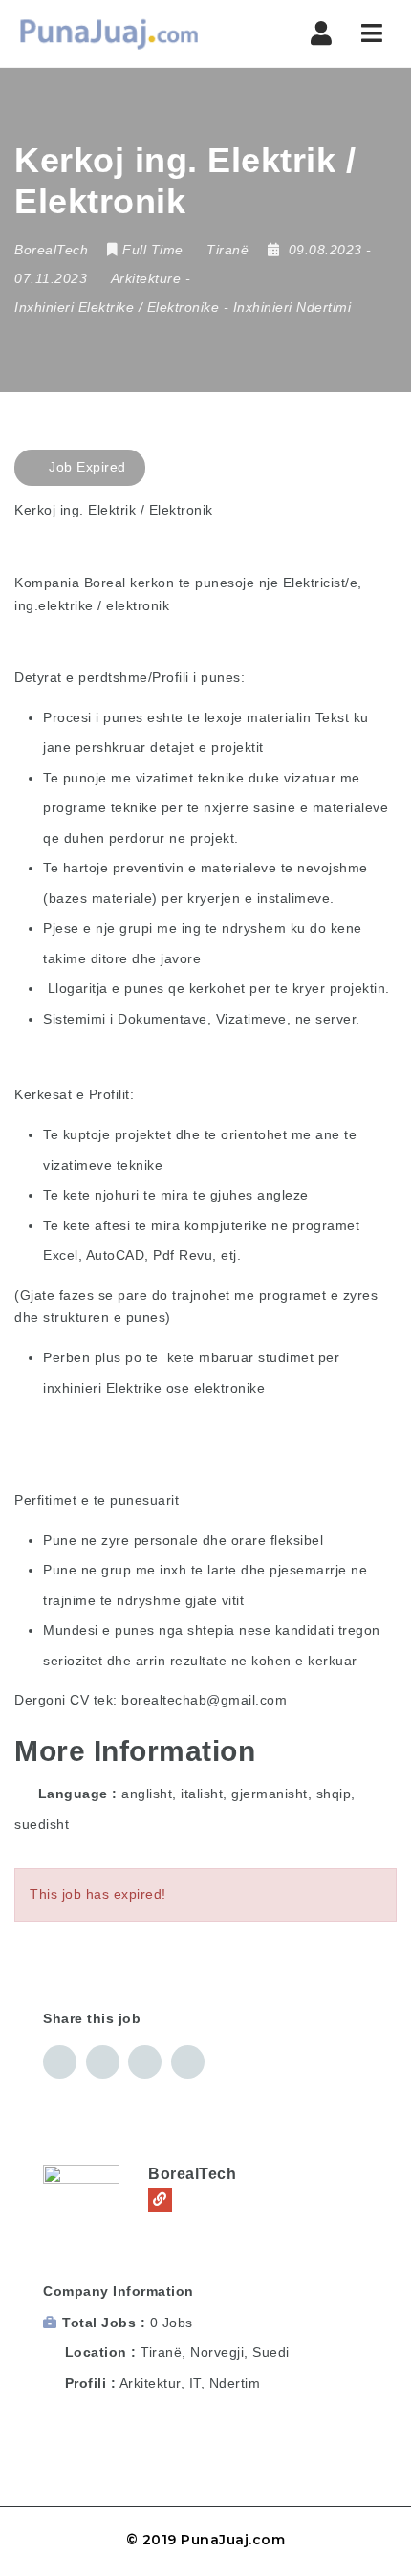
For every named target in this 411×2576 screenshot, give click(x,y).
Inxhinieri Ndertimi (292, 307)
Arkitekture (146, 278)
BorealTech (192, 2174)
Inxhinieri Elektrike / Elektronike (117, 307)
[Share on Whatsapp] (188, 2062)
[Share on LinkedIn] (103, 2062)
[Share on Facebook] (60, 2062)
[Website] (160, 2200)
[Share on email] (145, 2062)
